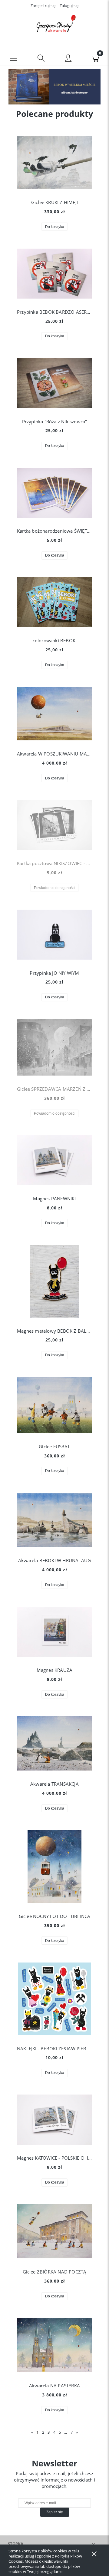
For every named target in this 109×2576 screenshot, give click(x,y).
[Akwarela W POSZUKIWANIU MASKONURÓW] (54, 714)
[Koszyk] (95, 58)
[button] (14, 58)
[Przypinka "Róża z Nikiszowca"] (54, 383)
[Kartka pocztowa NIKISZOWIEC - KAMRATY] (54, 825)
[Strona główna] (54, 25)
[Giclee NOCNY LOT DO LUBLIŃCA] (54, 1867)
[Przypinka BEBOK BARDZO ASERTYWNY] (54, 274)
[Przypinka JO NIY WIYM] (54, 935)
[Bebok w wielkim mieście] (54, 86)
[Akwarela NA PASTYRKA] (54, 2345)
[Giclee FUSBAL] (54, 1405)
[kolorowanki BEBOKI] (54, 602)
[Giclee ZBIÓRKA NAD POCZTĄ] (54, 2231)
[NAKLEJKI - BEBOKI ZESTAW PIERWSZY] (54, 1999)
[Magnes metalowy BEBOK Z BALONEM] (54, 1281)
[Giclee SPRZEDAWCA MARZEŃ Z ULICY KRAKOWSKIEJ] (54, 1048)
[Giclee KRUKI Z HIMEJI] (54, 162)
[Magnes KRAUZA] (54, 1632)
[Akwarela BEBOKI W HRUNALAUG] (54, 1520)
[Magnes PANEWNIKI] (54, 1160)
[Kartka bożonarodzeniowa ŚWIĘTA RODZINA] (54, 493)
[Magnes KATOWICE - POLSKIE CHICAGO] (54, 2120)
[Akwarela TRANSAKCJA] (54, 1743)
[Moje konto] (68, 59)
